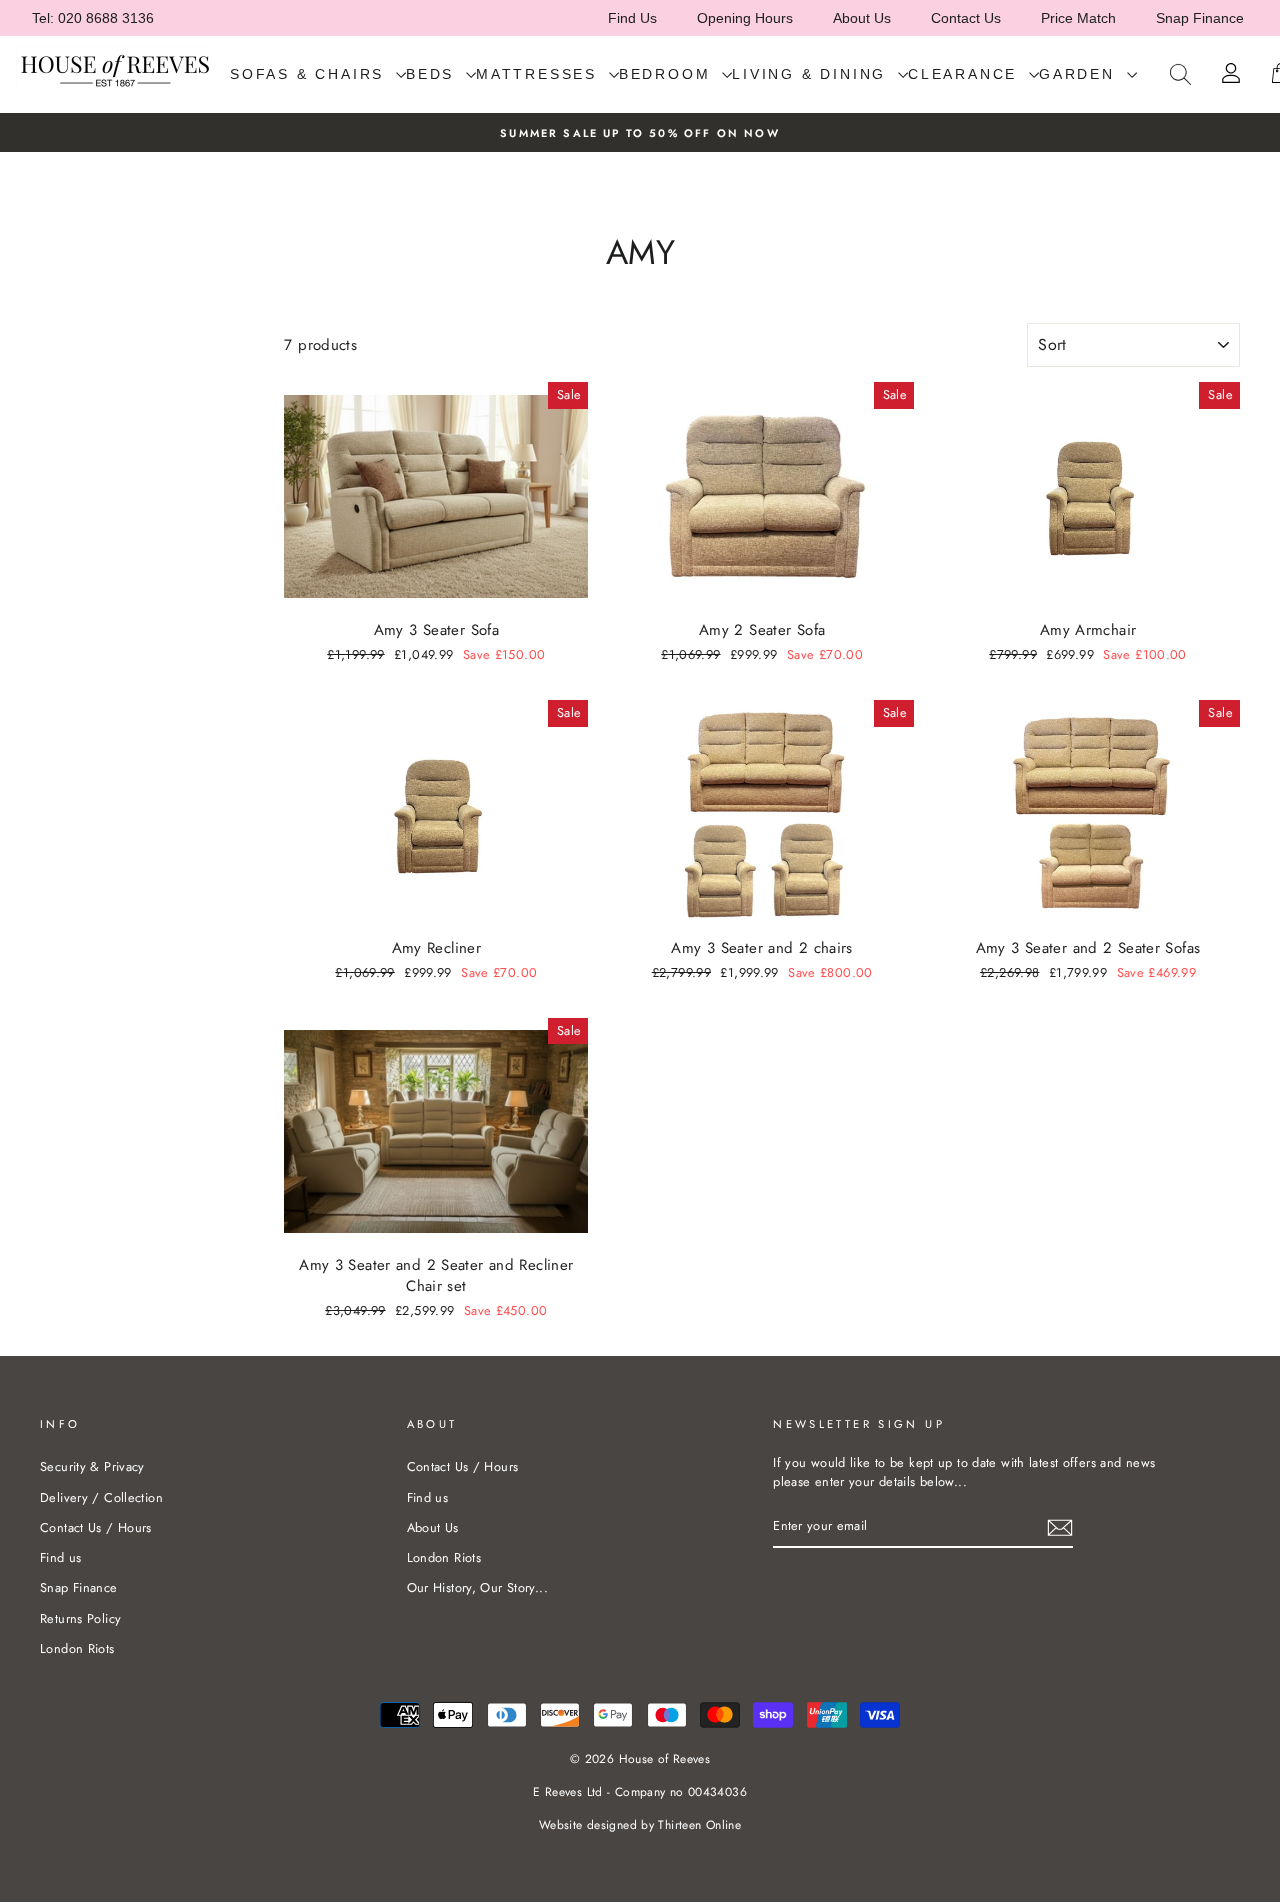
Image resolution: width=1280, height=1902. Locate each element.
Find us (61, 1557)
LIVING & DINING (812, 74)
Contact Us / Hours (96, 1527)
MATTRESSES (540, 74)
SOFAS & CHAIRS (310, 74)
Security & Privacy (92, 1466)
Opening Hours (745, 18)
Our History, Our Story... (477, 1587)
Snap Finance (1200, 18)
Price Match (1078, 18)
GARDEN (1080, 74)
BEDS (433, 74)
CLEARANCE (966, 74)
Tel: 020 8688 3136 (93, 18)
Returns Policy (80, 1618)
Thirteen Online (699, 1825)
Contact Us (966, 18)
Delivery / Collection (101, 1497)
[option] (640, 132)
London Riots (77, 1648)
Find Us (632, 18)
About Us (862, 18)
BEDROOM (668, 74)
